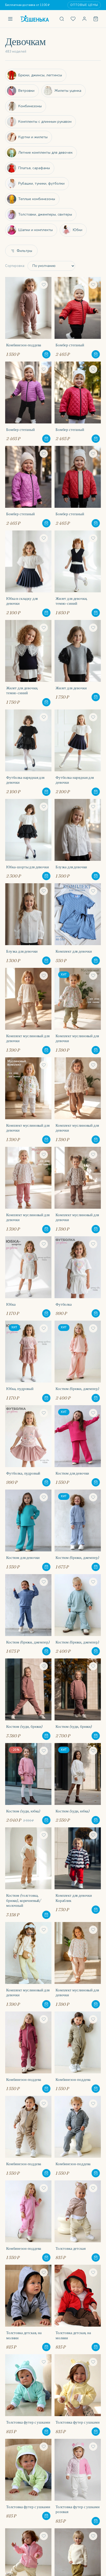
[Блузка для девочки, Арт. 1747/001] (28, 924)
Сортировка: (15, 266)
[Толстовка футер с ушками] (28, 2395)
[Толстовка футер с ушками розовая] (78, 2482)
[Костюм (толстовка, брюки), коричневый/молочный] (28, 1873)
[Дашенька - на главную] (36, 19)
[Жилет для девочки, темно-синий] (78, 574)
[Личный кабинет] (84, 19)
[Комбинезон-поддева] (28, 318)
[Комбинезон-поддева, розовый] (28, 2221)
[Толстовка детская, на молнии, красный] (78, 2308)
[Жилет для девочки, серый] (78, 663)
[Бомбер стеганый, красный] (78, 318)
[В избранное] (44, 285)
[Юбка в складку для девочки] (28, 574)
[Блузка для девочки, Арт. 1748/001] (78, 840)
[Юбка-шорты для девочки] (28, 840)
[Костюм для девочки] (78, 1446)
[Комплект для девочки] (78, 924)
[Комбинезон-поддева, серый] (78, 2137)
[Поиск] (62, 19)
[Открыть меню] (10, 19)
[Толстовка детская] (78, 2221)
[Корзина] (96, 19)
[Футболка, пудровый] (28, 1446)
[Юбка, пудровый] (28, 1361)
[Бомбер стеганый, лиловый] (28, 402)
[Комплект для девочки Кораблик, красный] (78, 1873)
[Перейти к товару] (46, 354)
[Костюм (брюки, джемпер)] (78, 1361)
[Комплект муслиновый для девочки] (28, 1011)
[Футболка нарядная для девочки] (28, 753)
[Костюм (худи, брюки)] (28, 1699)
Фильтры (24, 251)
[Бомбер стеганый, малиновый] (78, 402)
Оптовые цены (84, 5)
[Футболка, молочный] (78, 1277)
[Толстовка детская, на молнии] (28, 2308)
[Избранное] (73, 19)
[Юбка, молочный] (28, 1277)
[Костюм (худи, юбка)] (28, 1784)
